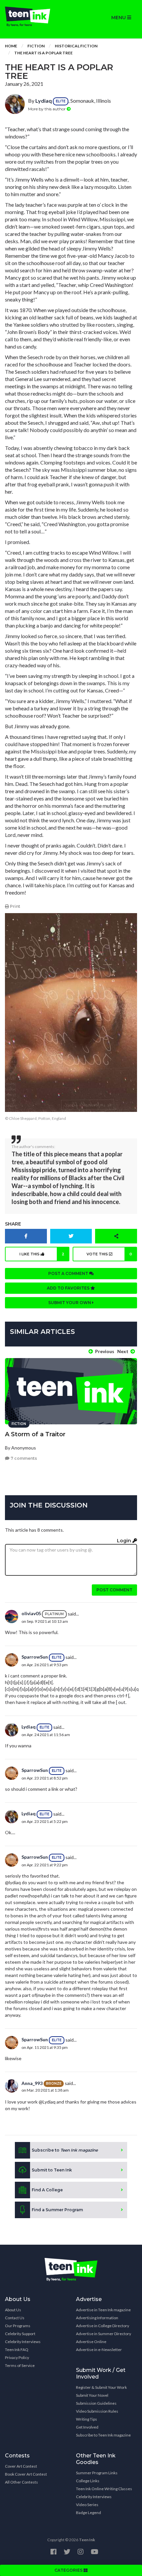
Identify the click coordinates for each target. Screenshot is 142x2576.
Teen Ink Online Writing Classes (104, 2489)
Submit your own (70, 1303)
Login (125, 1541)
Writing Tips (87, 2419)
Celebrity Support (20, 2334)
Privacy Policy (17, 2357)
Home (11, 46)
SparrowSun (35, 1657)
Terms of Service (20, 2365)
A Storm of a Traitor (35, 1434)
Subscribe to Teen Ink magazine (103, 2435)
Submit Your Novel (92, 2395)
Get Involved (87, 2427)
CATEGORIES (69, 2570)
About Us (13, 2310)
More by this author (47, 109)
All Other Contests (21, 2482)
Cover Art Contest (21, 2466)
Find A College (47, 2190)
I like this (42, 1254)
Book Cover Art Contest (26, 2474)
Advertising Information (97, 2318)
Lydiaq (44, 101)
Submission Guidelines (96, 2403)
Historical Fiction (76, 46)
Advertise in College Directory (103, 2326)
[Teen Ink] (35, 17)
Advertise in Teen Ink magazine (103, 2310)
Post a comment (69, 1273)
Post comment (114, 1590)
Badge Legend (89, 2513)
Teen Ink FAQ (17, 2350)
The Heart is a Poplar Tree (43, 53)
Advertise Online (91, 2342)
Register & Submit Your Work (101, 2387)
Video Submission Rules (97, 2411)
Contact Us (15, 2318)
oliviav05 (31, 1613)
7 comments (23, 1458)
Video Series (87, 2505)
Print (15, 906)
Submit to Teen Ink (52, 2170)
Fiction (36, 46)
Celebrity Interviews (23, 2342)
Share (13, 1224)
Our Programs (18, 2326)
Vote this (109, 1254)
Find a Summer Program (57, 2210)
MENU (119, 18)
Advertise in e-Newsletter (99, 2350)
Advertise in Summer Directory (104, 2334)
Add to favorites (69, 1288)
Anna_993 (32, 2083)
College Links (88, 2481)
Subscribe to (65, 2150)
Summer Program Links (97, 2473)
